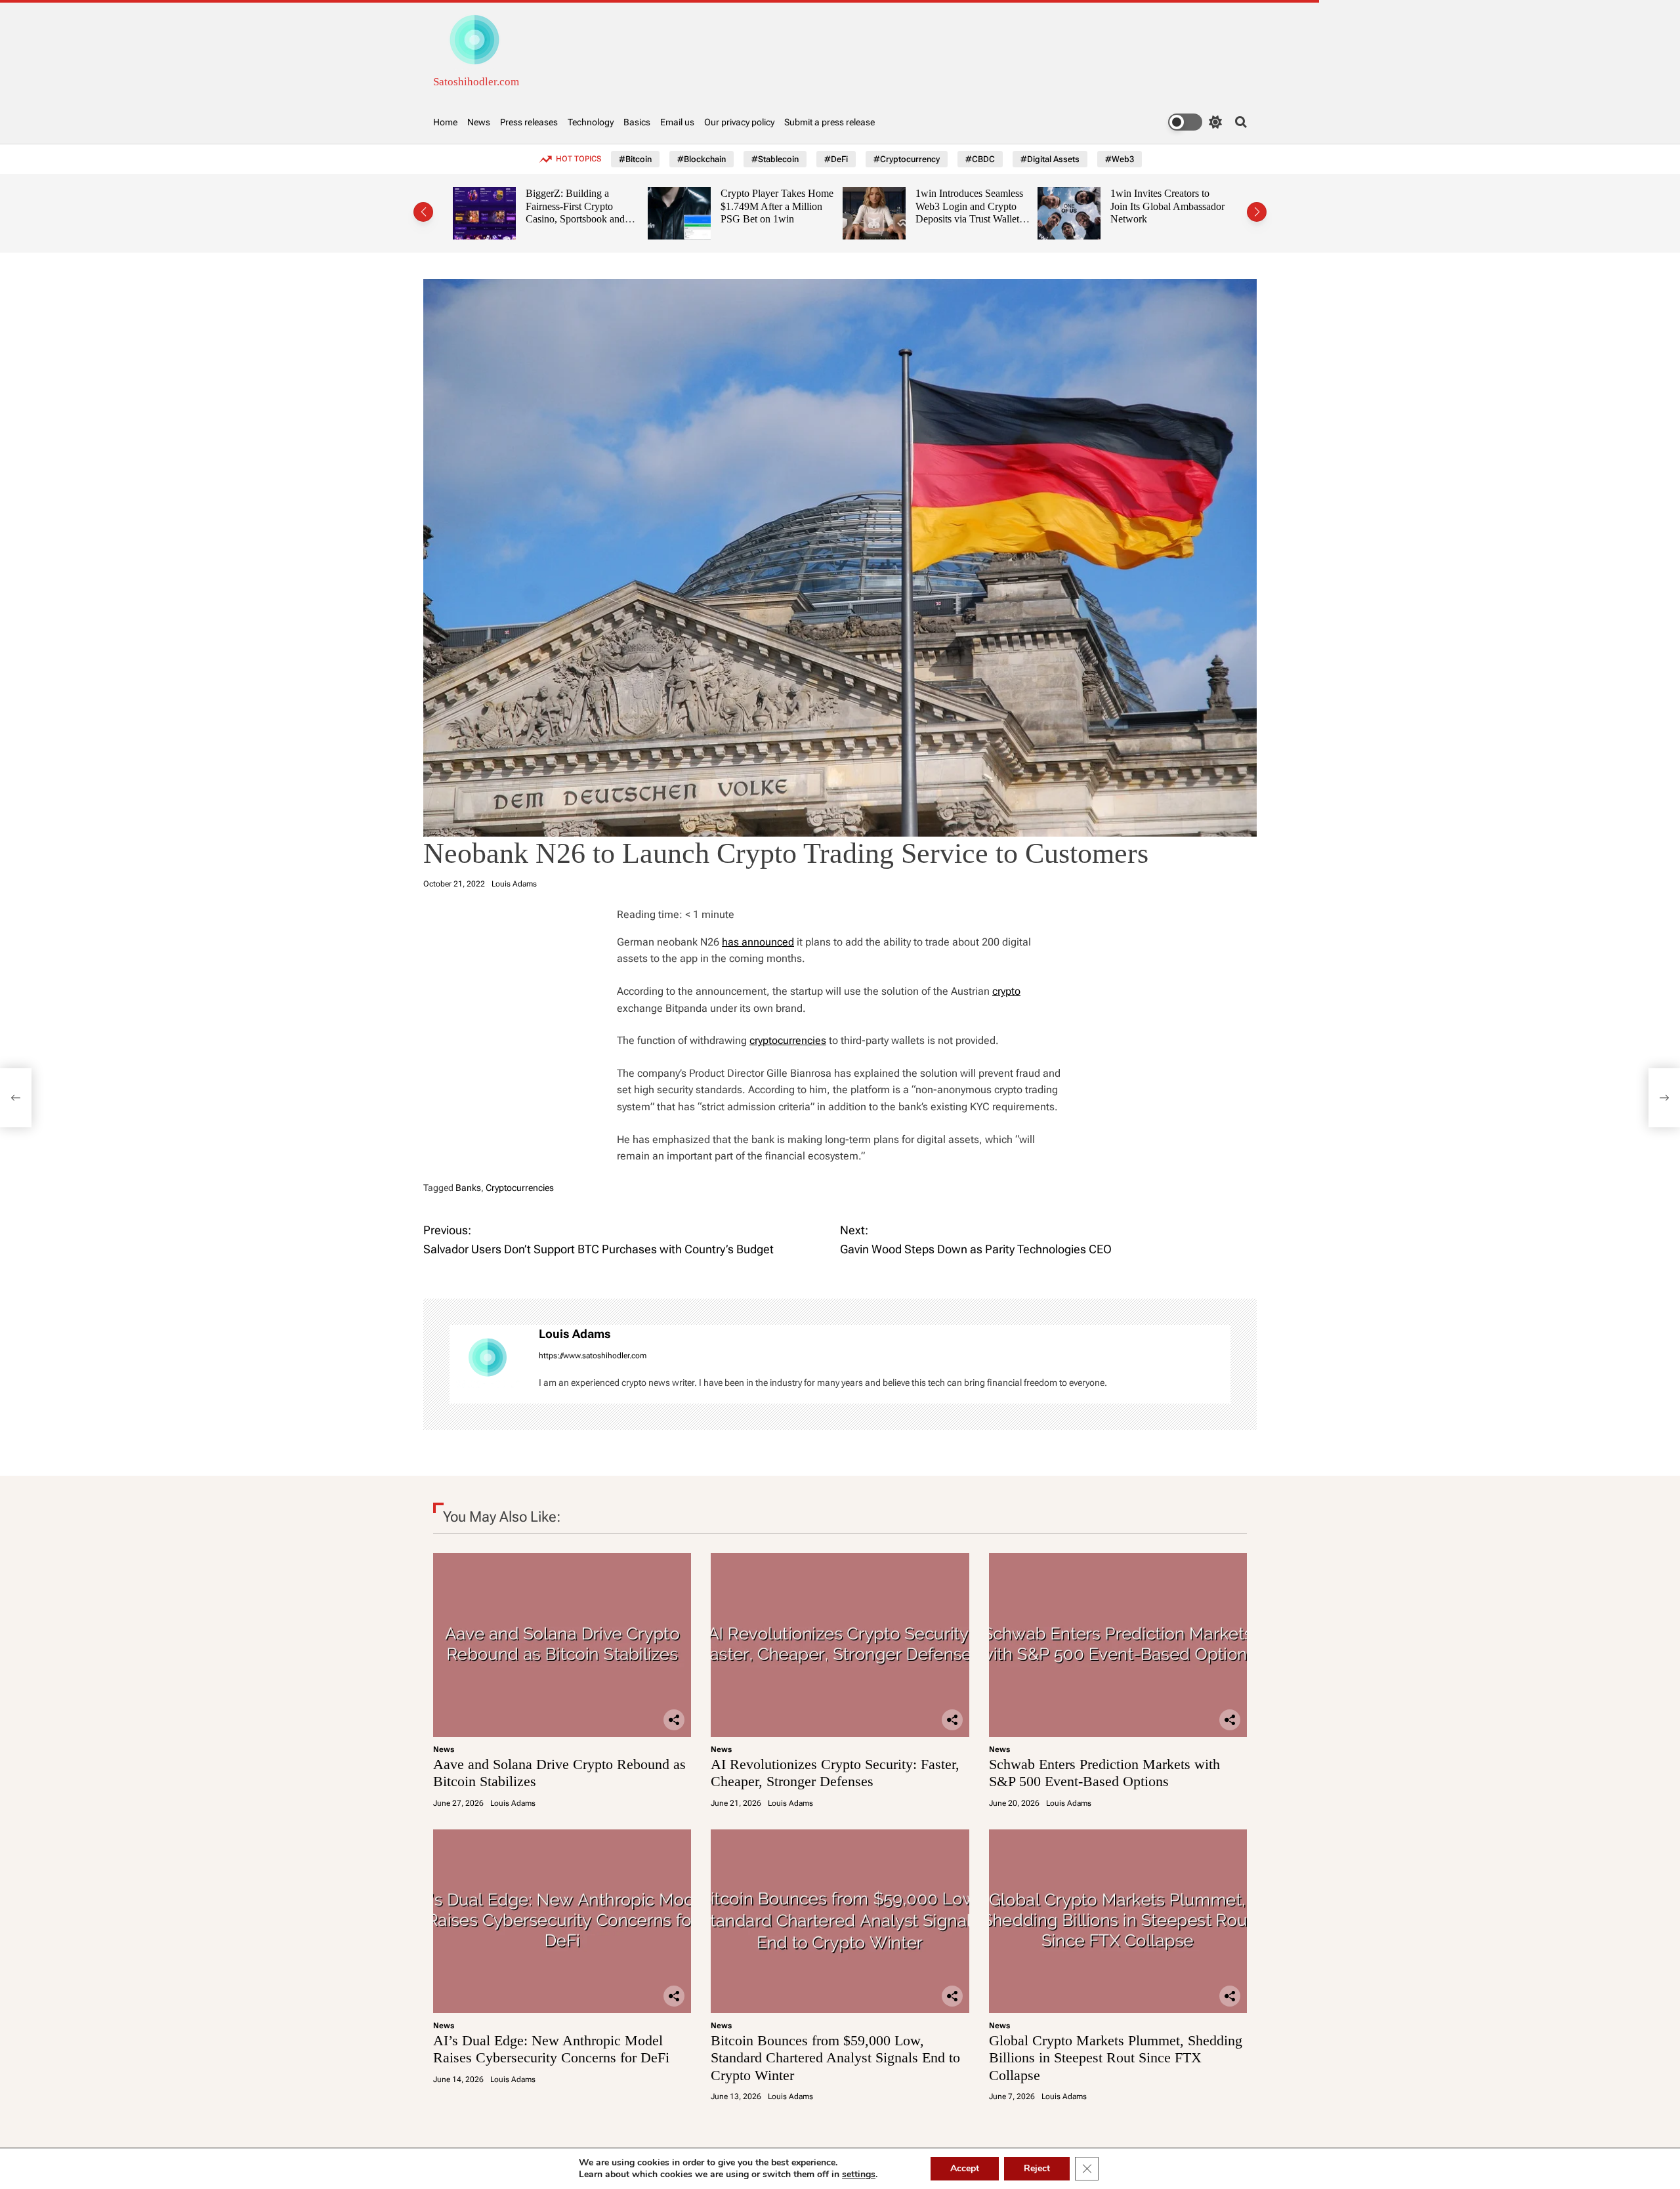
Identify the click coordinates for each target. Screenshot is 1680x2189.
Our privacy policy (739, 122)
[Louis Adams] (488, 1364)
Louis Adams (514, 884)
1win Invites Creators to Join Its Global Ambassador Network (997, 206)
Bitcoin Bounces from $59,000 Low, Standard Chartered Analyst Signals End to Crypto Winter (835, 2058)
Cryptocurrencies (520, 1188)
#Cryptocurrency (907, 159)
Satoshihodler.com (476, 82)
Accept (965, 2168)
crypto (1006, 991)
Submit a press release (829, 122)
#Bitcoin (635, 159)
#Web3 (1120, 159)
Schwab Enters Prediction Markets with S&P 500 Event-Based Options (1104, 1773)
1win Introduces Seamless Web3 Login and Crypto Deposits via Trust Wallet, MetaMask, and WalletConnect (799, 219)
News (479, 122)
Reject (1037, 2168)
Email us (677, 122)
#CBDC (980, 159)
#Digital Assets (1050, 159)
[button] (423, 212)
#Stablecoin (775, 159)
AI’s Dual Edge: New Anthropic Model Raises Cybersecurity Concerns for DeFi (551, 2049)
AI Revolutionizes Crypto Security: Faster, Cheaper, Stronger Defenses (835, 1773)
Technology (591, 122)
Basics (637, 122)
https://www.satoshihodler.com (593, 1356)
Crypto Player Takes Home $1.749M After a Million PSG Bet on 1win (606, 206)
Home (445, 122)
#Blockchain (702, 159)
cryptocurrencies (788, 1040)
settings (859, 2175)
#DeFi (836, 159)
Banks (468, 1188)
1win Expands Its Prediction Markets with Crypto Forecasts (1184, 206)
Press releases (529, 122)
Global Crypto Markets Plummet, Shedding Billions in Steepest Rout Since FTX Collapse (1116, 2058)
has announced (758, 942)
